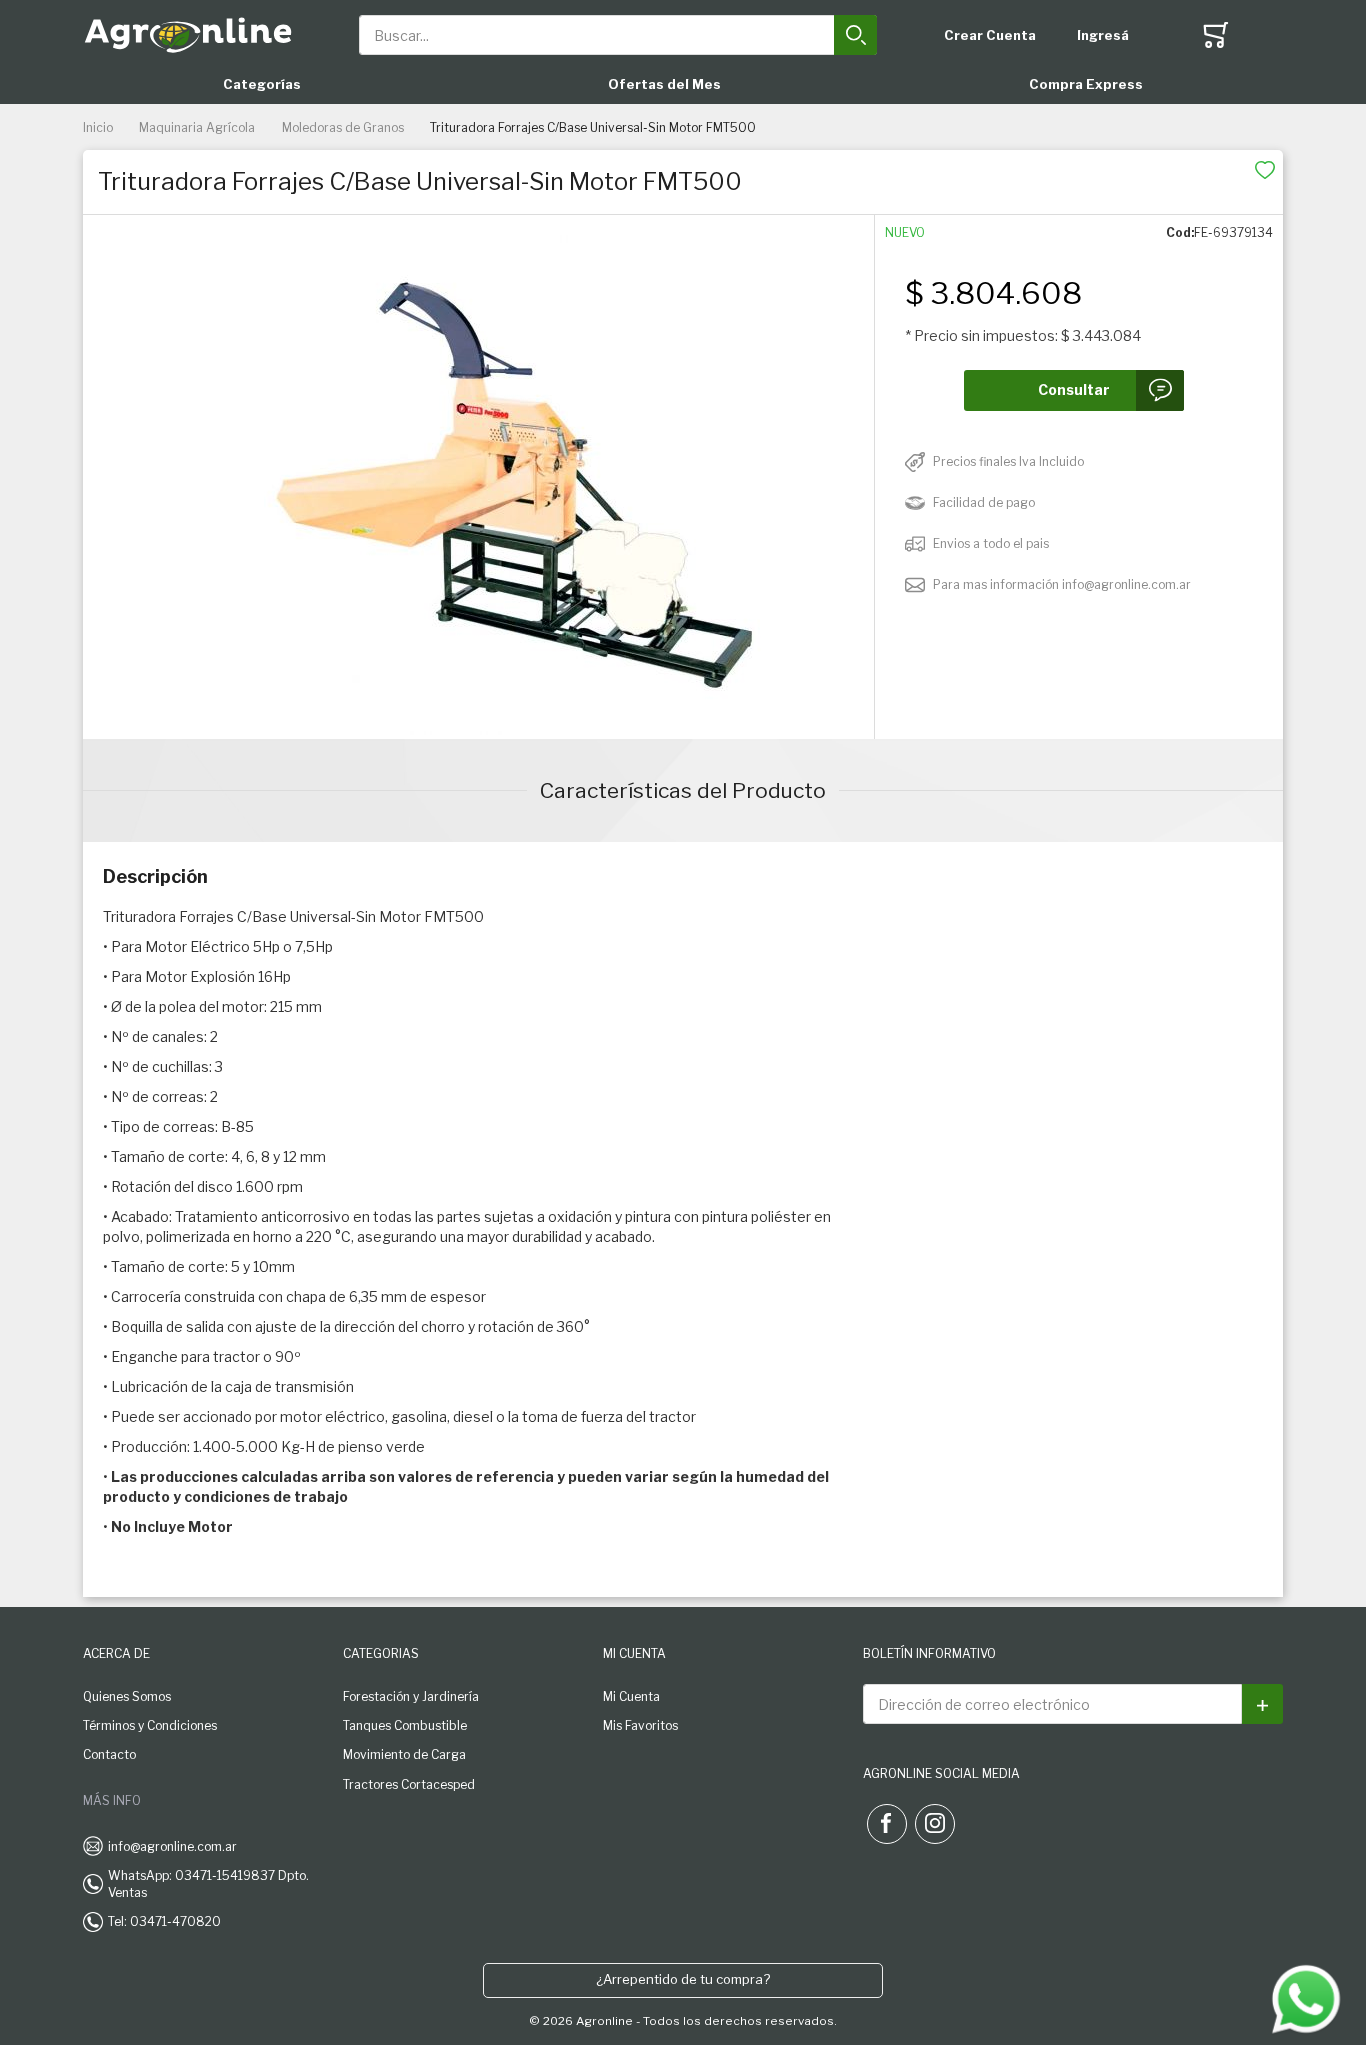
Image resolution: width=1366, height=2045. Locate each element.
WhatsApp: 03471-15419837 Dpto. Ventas (208, 1884)
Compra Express (1086, 84)
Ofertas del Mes (664, 84)
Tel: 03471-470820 (164, 1921)
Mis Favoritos (640, 1725)
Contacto (109, 1754)
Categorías (262, 84)
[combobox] (618, 35)
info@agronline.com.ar (172, 1846)
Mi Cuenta (631, 1696)
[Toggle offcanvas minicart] (1216, 35)
